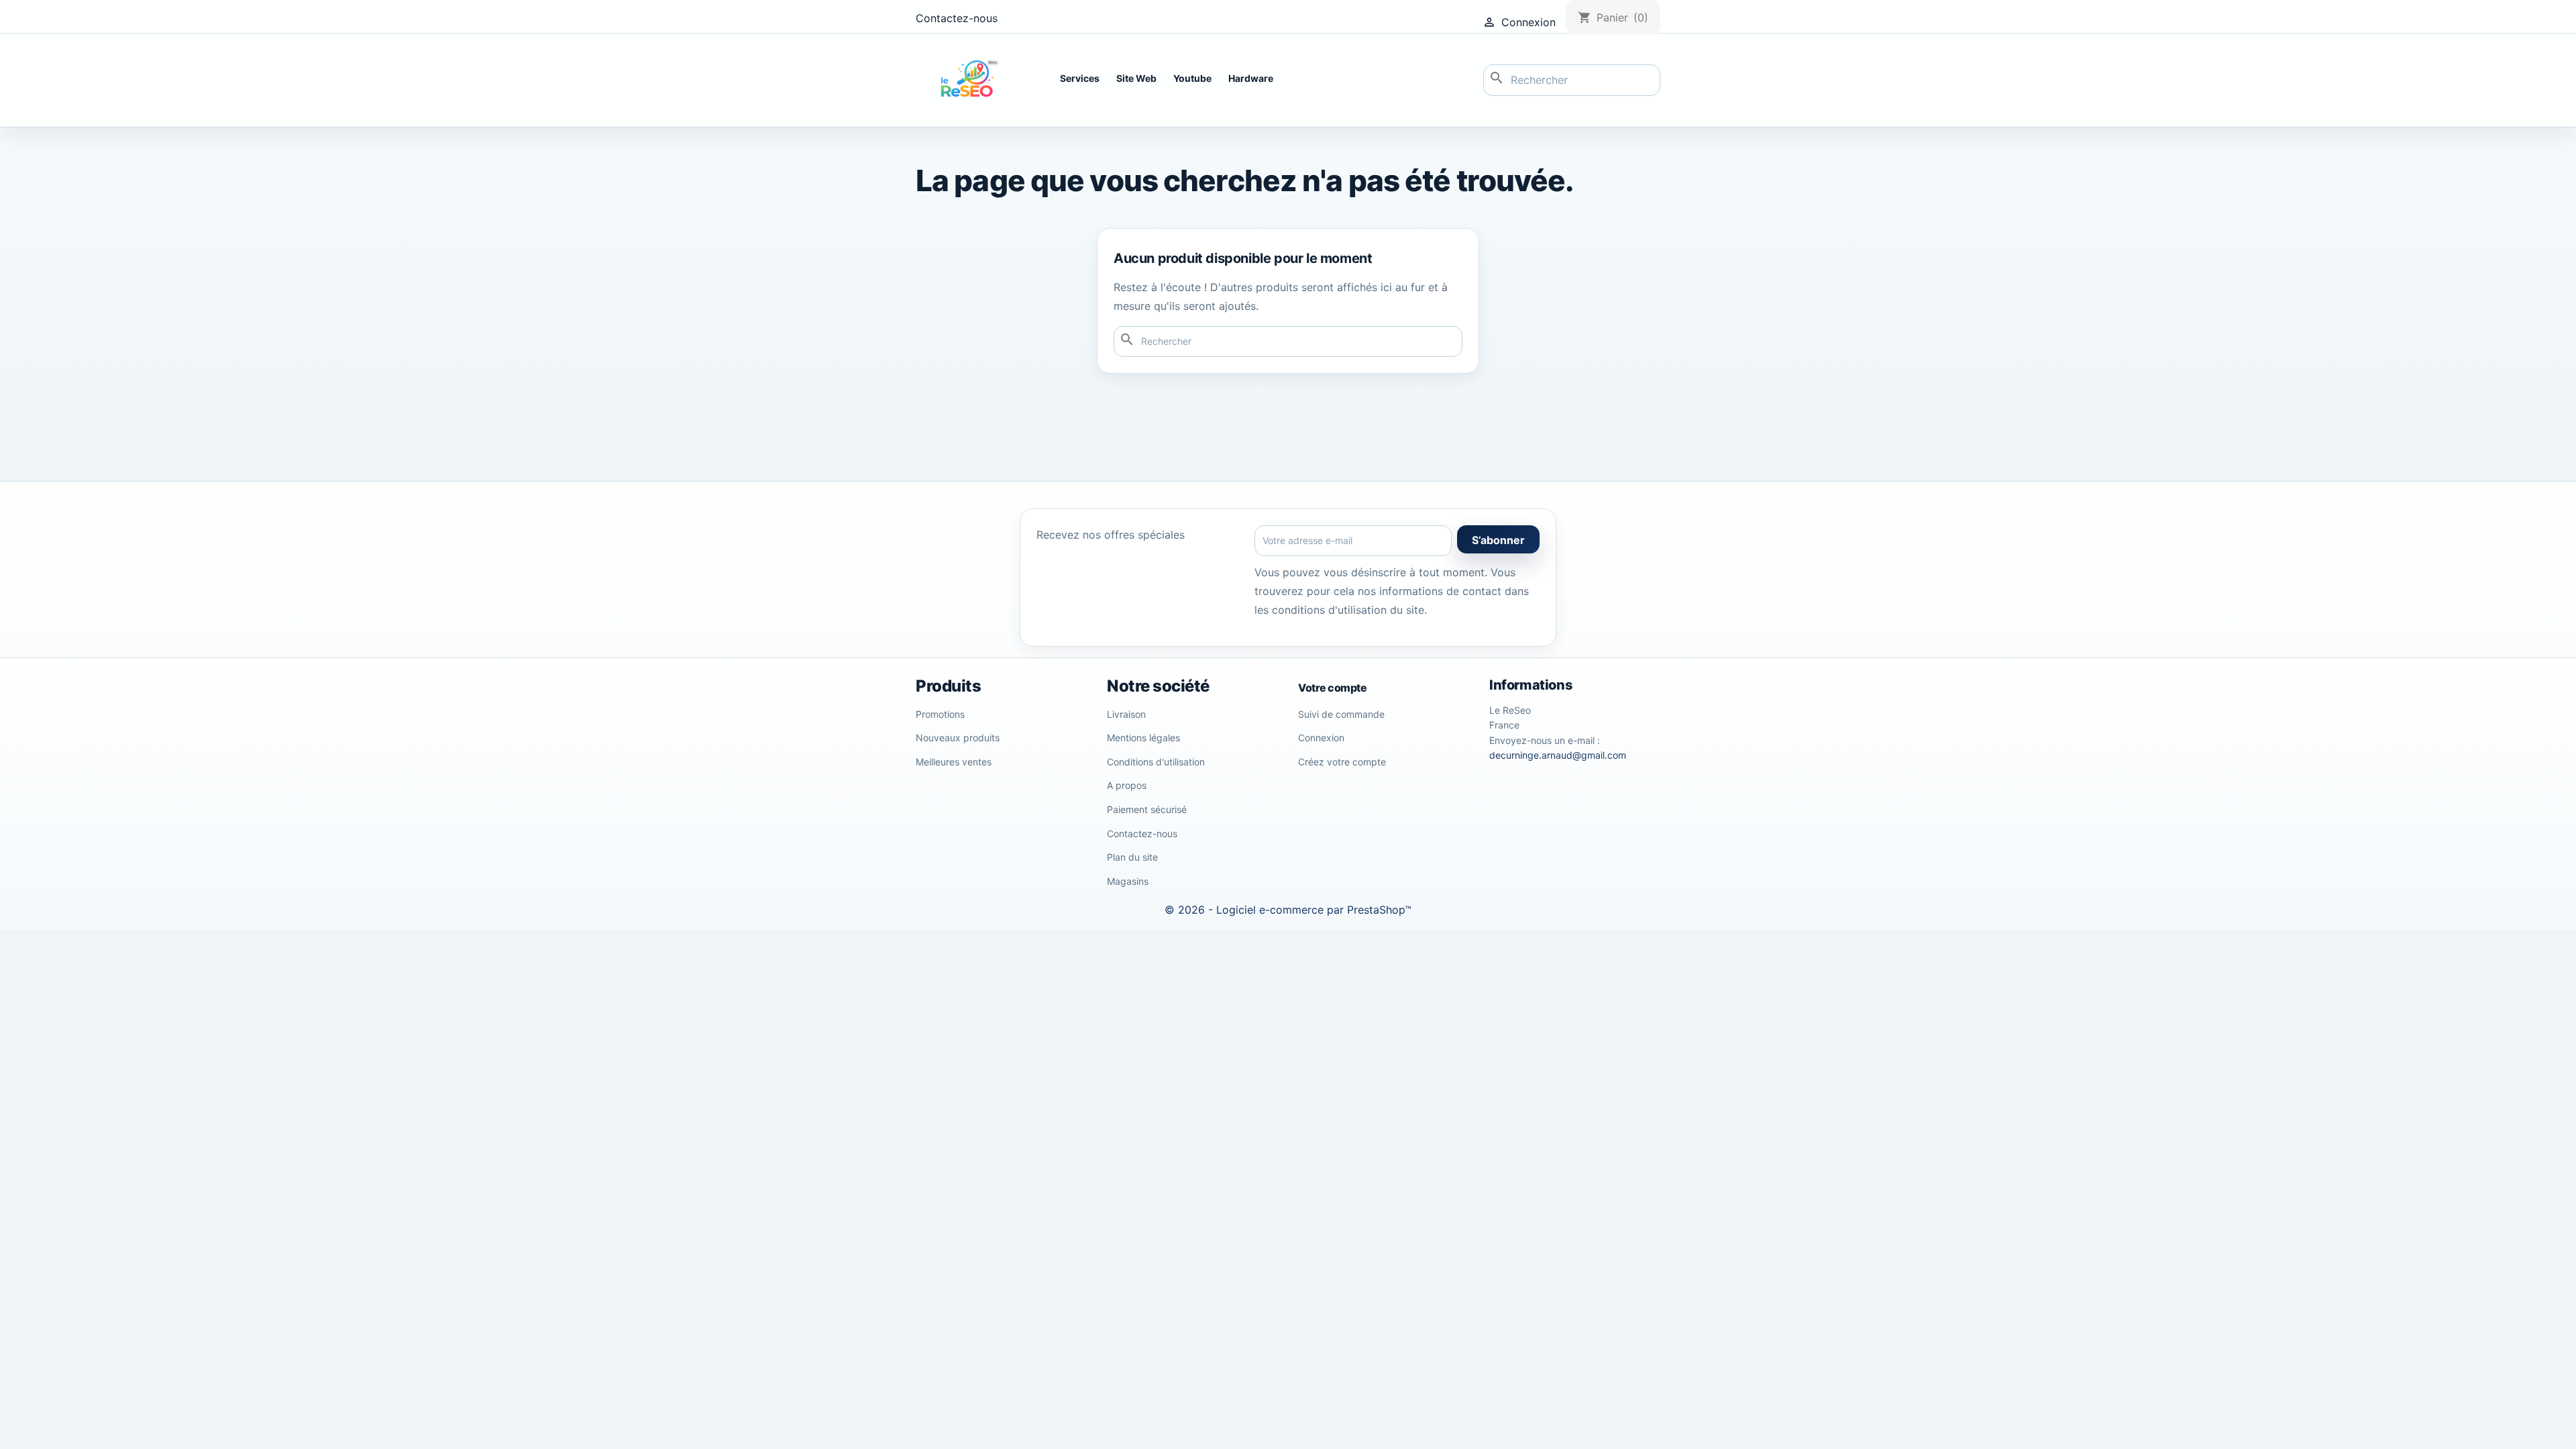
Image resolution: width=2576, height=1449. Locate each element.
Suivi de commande (1341, 714)
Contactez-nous (957, 18)
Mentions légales (1143, 738)
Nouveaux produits (958, 738)
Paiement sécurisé (1147, 809)
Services (1080, 78)
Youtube (1192, 78)
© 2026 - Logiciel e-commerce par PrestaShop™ (1288, 910)
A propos (1127, 785)
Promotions (940, 714)
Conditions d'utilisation (1156, 762)
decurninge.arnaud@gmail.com (1558, 755)
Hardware (1251, 78)
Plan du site (1132, 857)
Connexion (1321, 738)
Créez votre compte (1342, 762)
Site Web (1136, 78)
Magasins (1128, 881)
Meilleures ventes (954, 762)
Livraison (1126, 714)
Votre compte (1332, 688)
